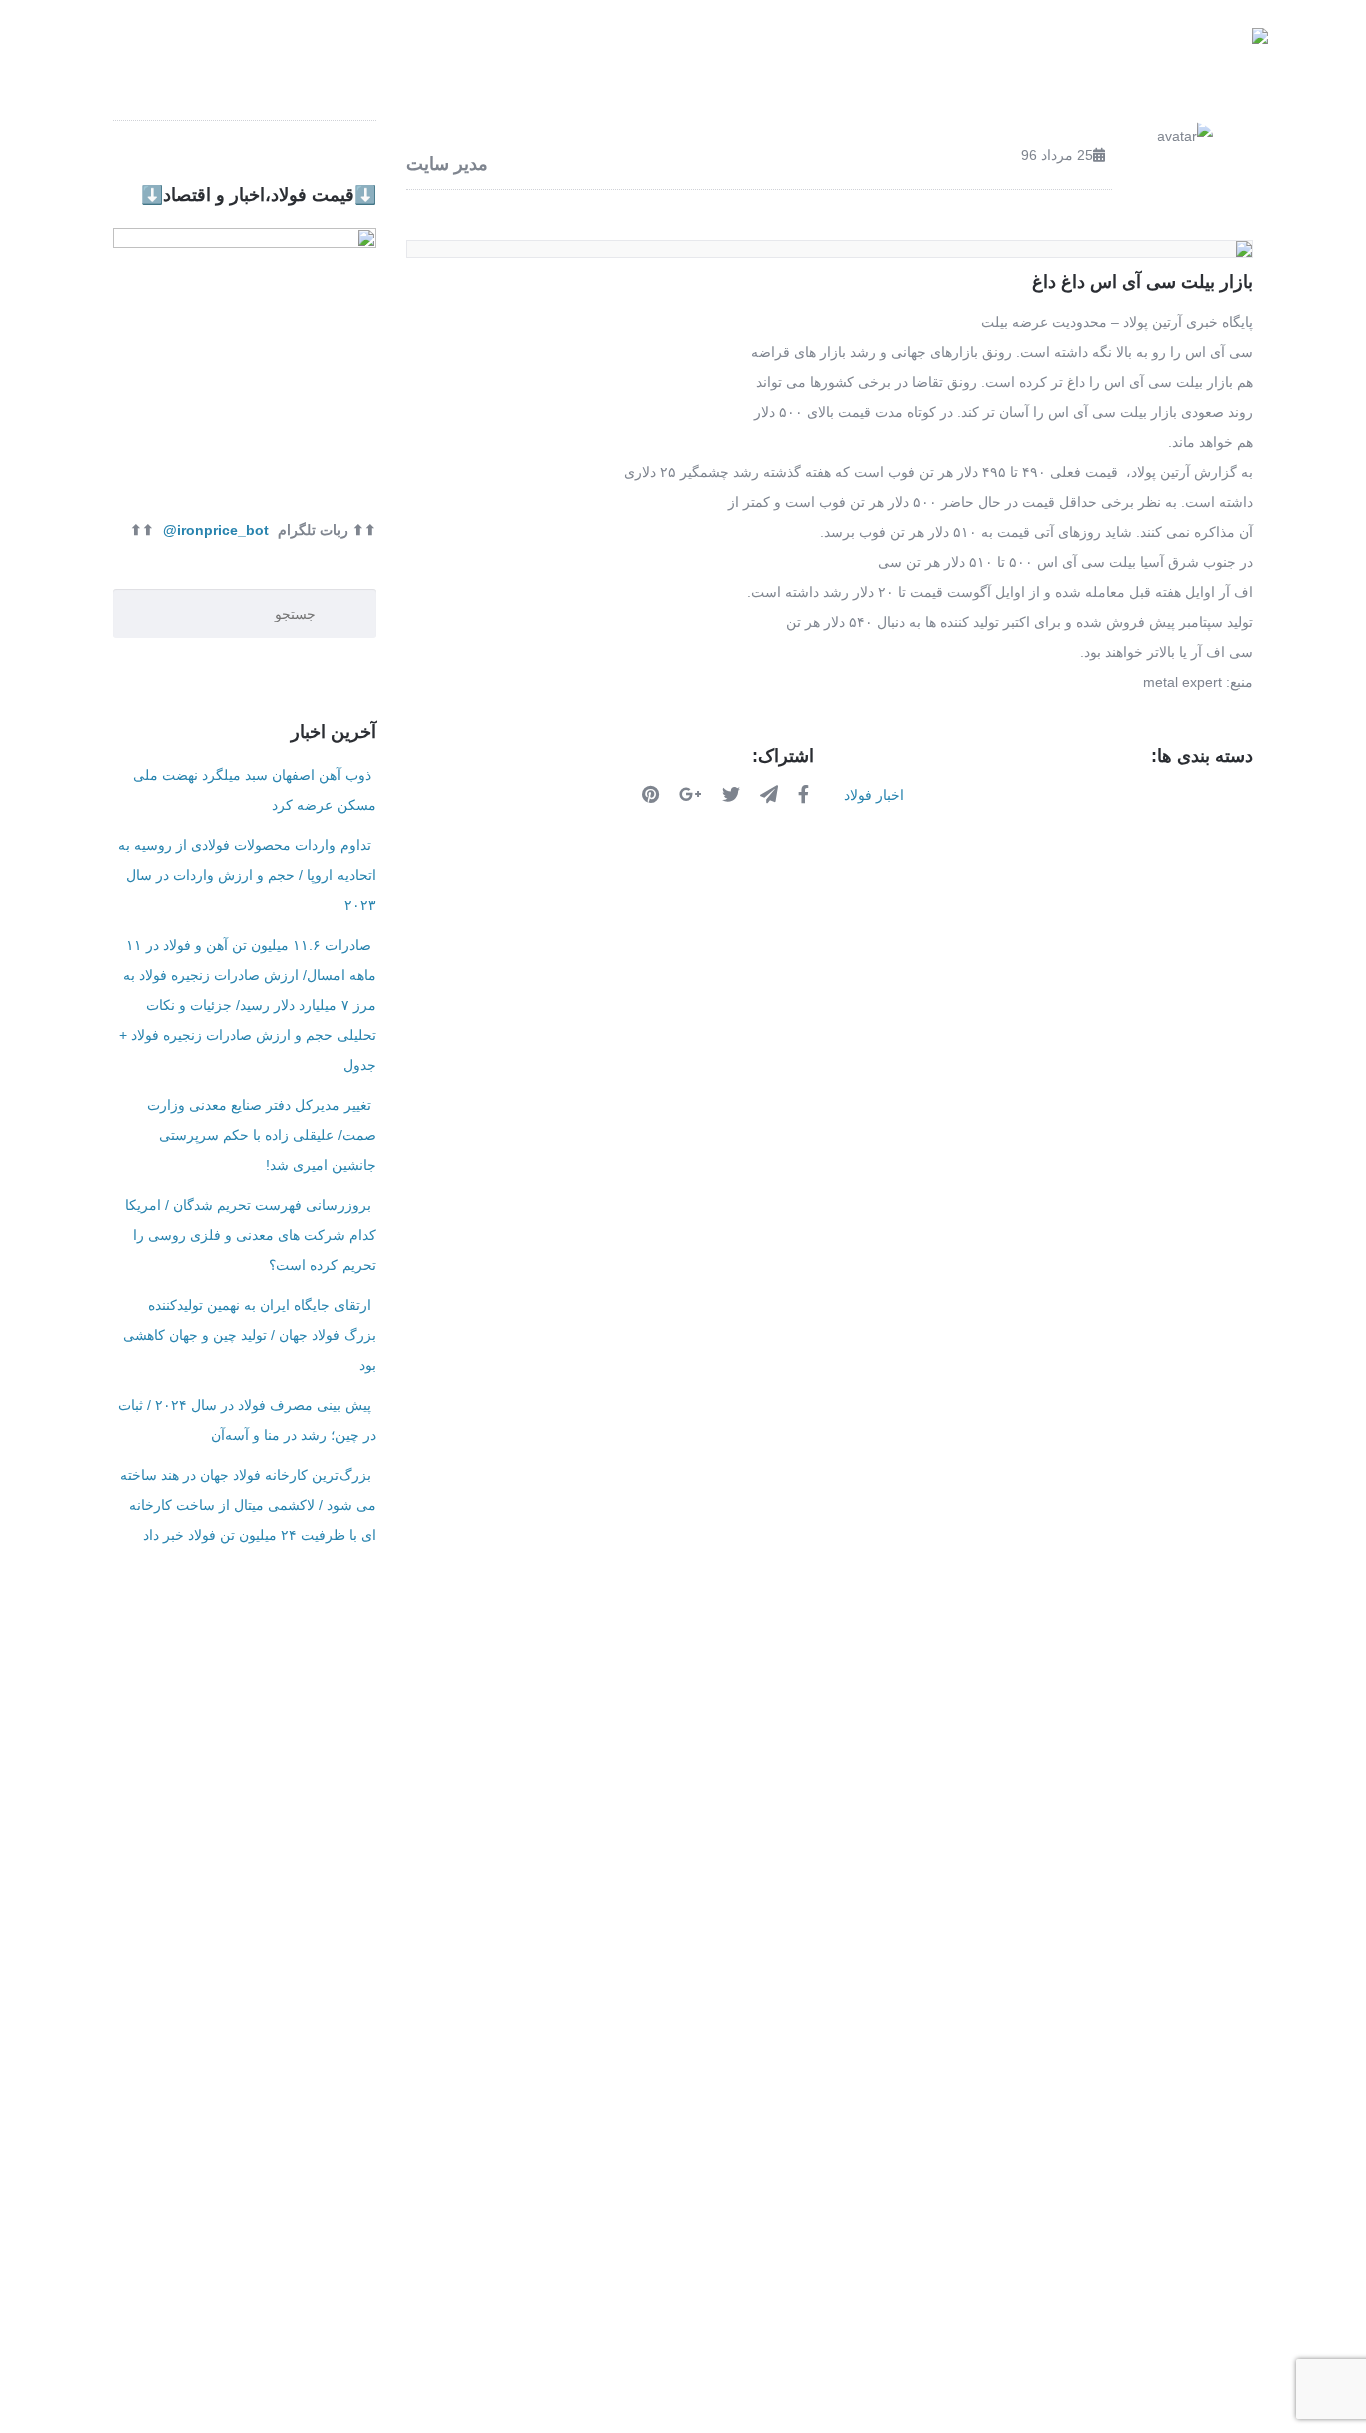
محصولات (971, 49)
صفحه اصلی (1090, 49)
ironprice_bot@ (216, 530)
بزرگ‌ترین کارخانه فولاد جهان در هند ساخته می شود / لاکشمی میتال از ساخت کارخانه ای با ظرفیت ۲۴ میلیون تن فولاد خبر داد (248, 1505)
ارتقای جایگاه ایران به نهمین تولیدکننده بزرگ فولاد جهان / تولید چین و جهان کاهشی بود (249, 1335)
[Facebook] (806, 794)
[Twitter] (733, 794)
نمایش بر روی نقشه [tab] (890, 1739)
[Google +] (693, 794)
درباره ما (451, 49)
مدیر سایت (447, 164)
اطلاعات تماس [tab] (459, 1739)
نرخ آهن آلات (851, 49)
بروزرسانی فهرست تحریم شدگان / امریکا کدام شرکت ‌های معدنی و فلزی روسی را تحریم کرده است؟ (250, 1235)
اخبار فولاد (576, 49)
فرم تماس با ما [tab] (666, 1739)
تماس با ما (341, 49)
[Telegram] (771, 794)
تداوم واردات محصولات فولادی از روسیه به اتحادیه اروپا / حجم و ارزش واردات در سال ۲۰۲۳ (247, 875)
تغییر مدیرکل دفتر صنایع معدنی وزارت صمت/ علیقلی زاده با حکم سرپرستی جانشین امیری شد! (261, 1135)
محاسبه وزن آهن (709, 49)
